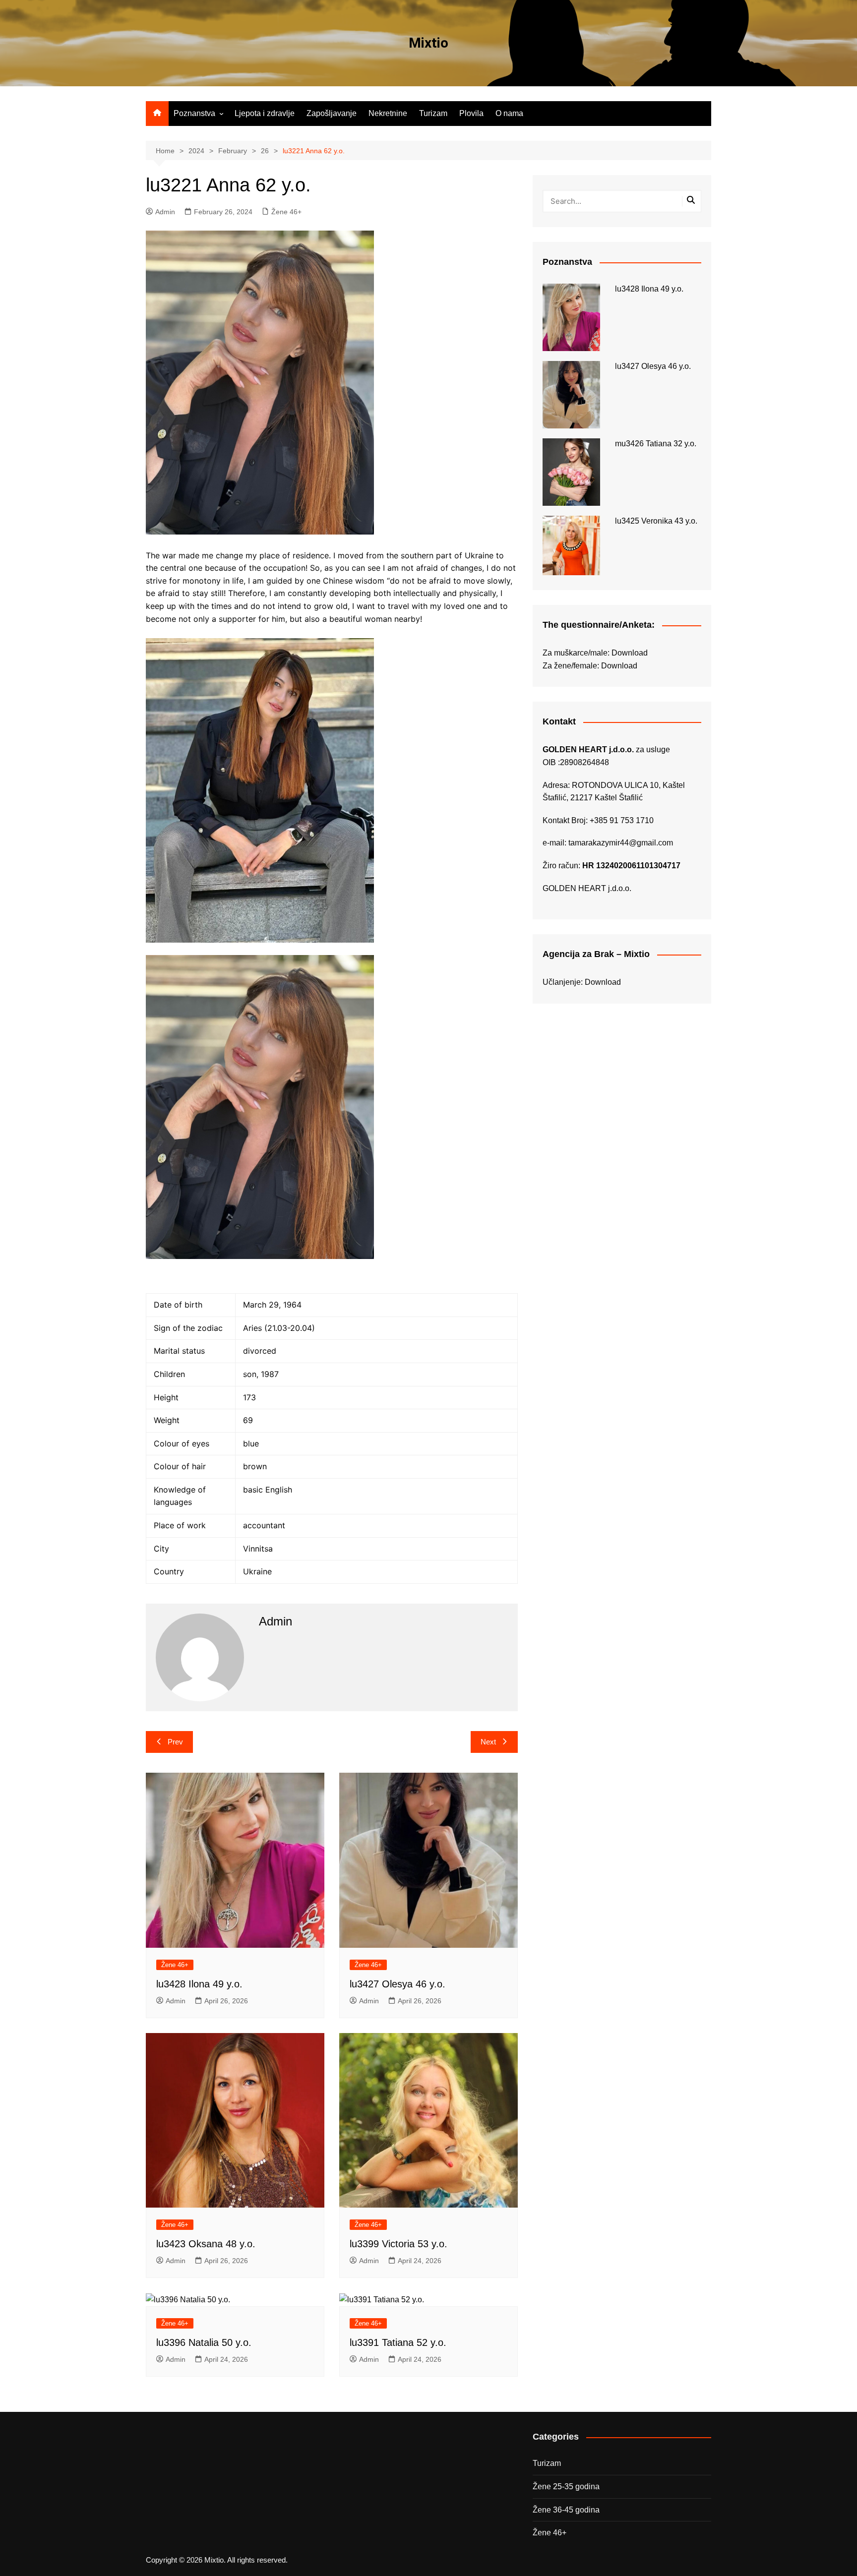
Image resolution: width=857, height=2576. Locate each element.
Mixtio (428, 43)
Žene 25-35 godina (566, 2486)
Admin (165, 212)
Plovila (471, 113)
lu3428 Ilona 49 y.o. (199, 1984)
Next (488, 1742)
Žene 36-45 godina (566, 2510)
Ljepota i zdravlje (265, 113)
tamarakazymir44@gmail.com (621, 843)
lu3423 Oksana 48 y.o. (206, 2244)
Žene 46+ (286, 212)
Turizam (433, 113)
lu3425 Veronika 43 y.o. (656, 521)
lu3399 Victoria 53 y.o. (398, 2244)
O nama (509, 113)
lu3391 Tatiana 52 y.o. (398, 2342)
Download (630, 653)
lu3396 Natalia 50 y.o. (204, 2342)
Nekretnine (388, 113)
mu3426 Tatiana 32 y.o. (656, 444)
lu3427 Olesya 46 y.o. (398, 1984)
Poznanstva (194, 113)
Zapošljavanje (332, 113)
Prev (175, 1742)
